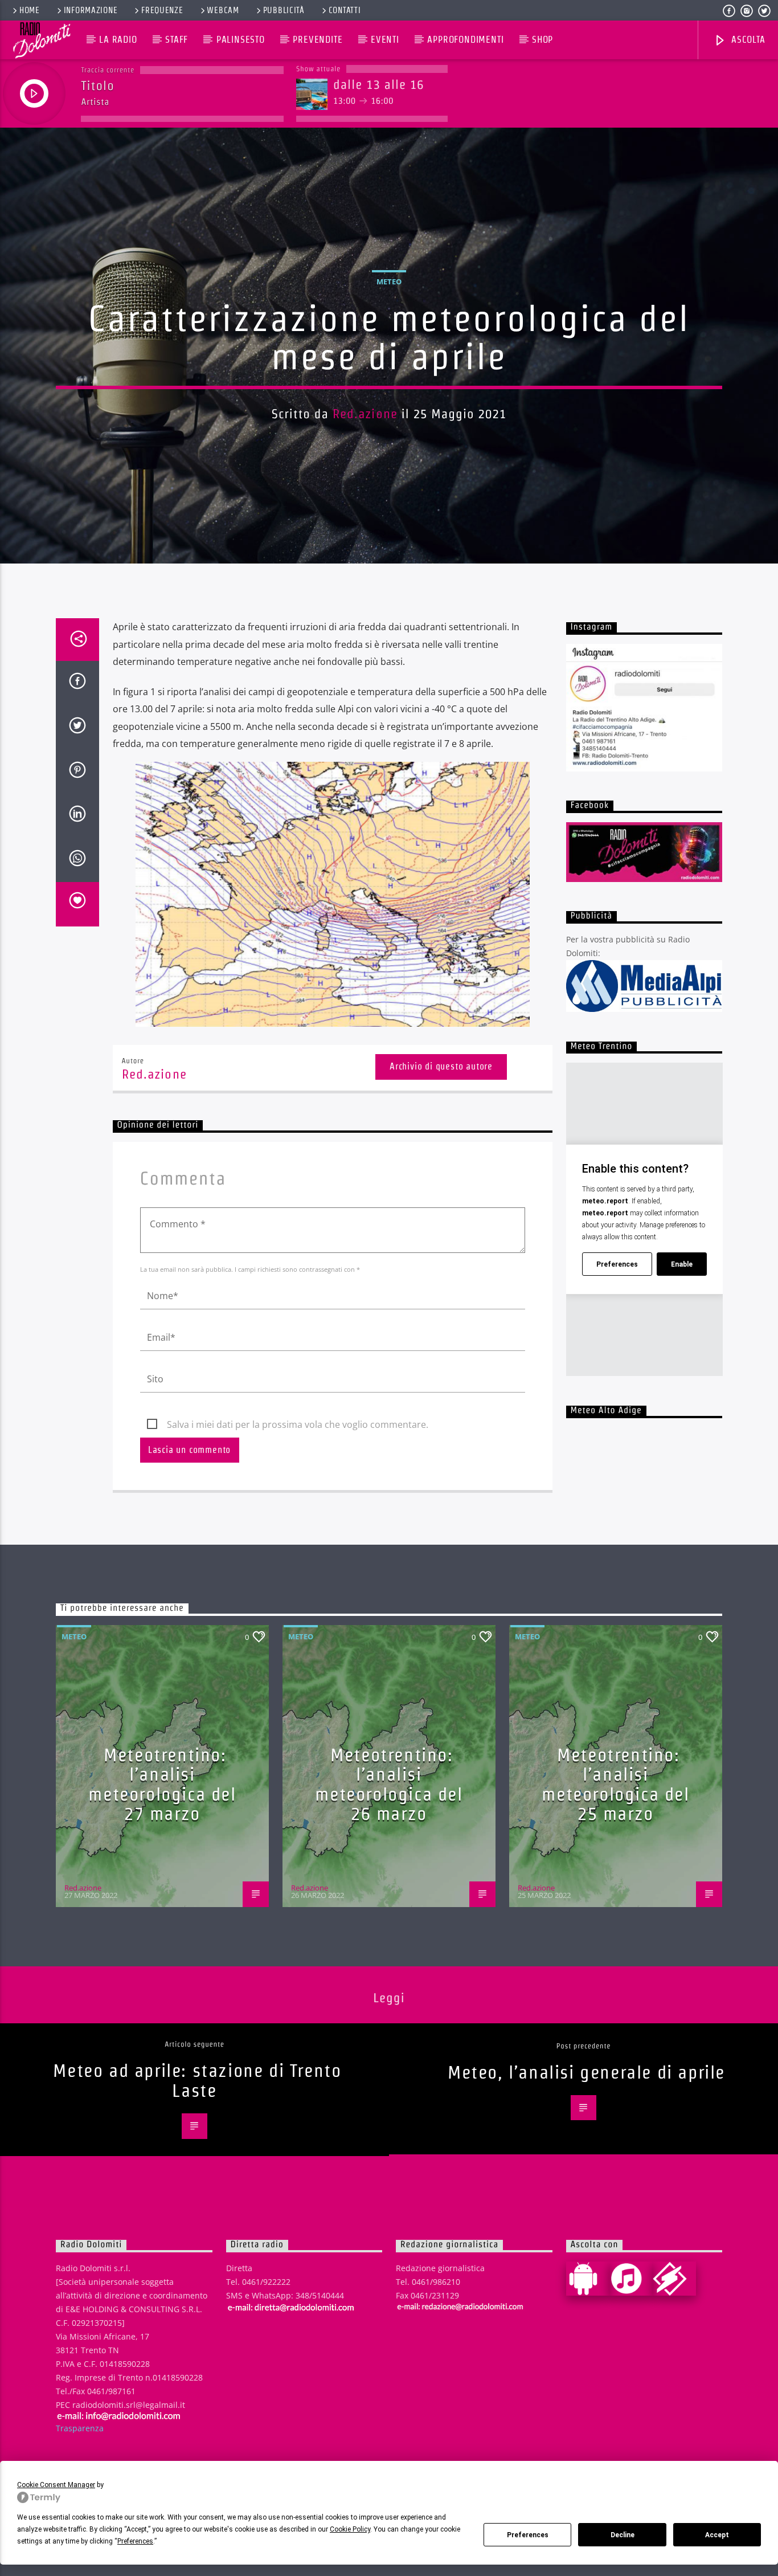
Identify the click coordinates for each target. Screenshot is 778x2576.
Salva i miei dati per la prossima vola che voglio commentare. (298, 1424)
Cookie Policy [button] (350, 2529)
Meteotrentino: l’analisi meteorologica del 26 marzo (389, 1784)
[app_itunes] (631, 2279)
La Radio (118, 40)
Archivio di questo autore (441, 1066)
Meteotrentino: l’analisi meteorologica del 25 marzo (615, 1784)
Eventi (385, 40)
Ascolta (747, 40)
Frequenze (162, 10)
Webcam (223, 10)
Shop (542, 40)
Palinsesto (241, 40)
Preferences (528, 2535)
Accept (717, 2535)
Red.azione (365, 414)
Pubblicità (284, 10)
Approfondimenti (465, 40)
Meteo (389, 281)
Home (30, 10)
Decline (623, 2535)
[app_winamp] (674, 2279)
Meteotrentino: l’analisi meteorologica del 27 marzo (162, 1784)
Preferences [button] (135, 2541)
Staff (177, 40)
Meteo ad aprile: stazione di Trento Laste (197, 2080)
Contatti (345, 10)
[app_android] (588, 2279)
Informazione (91, 10)
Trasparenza (80, 2428)
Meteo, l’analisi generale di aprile (586, 2072)
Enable (682, 1264)
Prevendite (318, 40)
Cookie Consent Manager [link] (56, 2485)
